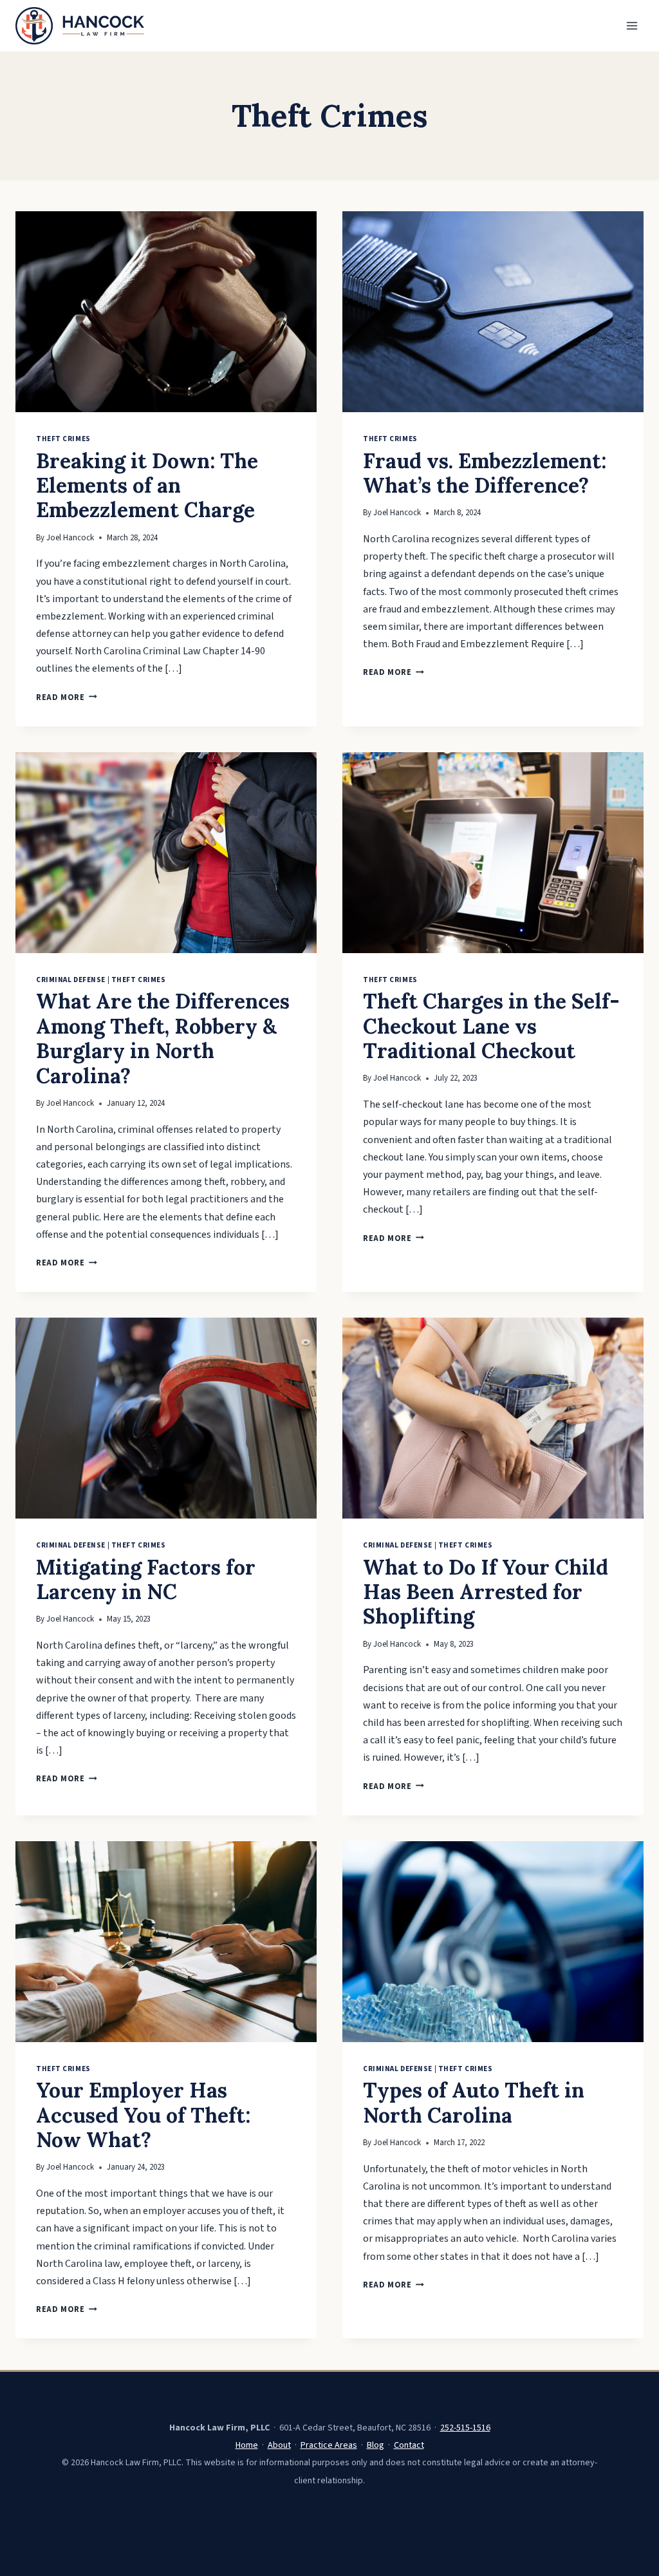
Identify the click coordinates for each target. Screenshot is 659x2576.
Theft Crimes (63, 439)
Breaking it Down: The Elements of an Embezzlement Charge (147, 486)
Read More (67, 697)
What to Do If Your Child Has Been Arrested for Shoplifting (486, 1592)
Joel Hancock (70, 538)
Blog (376, 2445)
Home (247, 2445)
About (279, 2445)
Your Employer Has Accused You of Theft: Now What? (143, 2115)
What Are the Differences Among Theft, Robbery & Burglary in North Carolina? (163, 1038)
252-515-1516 (465, 2428)
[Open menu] (632, 25)
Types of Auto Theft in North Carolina (474, 2102)
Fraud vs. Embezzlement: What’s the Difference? (485, 473)
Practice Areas (329, 2445)
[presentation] (166, 312)
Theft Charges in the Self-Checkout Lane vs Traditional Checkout (491, 1026)
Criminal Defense (71, 980)
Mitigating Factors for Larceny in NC (146, 1579)
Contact (409, 2445)
